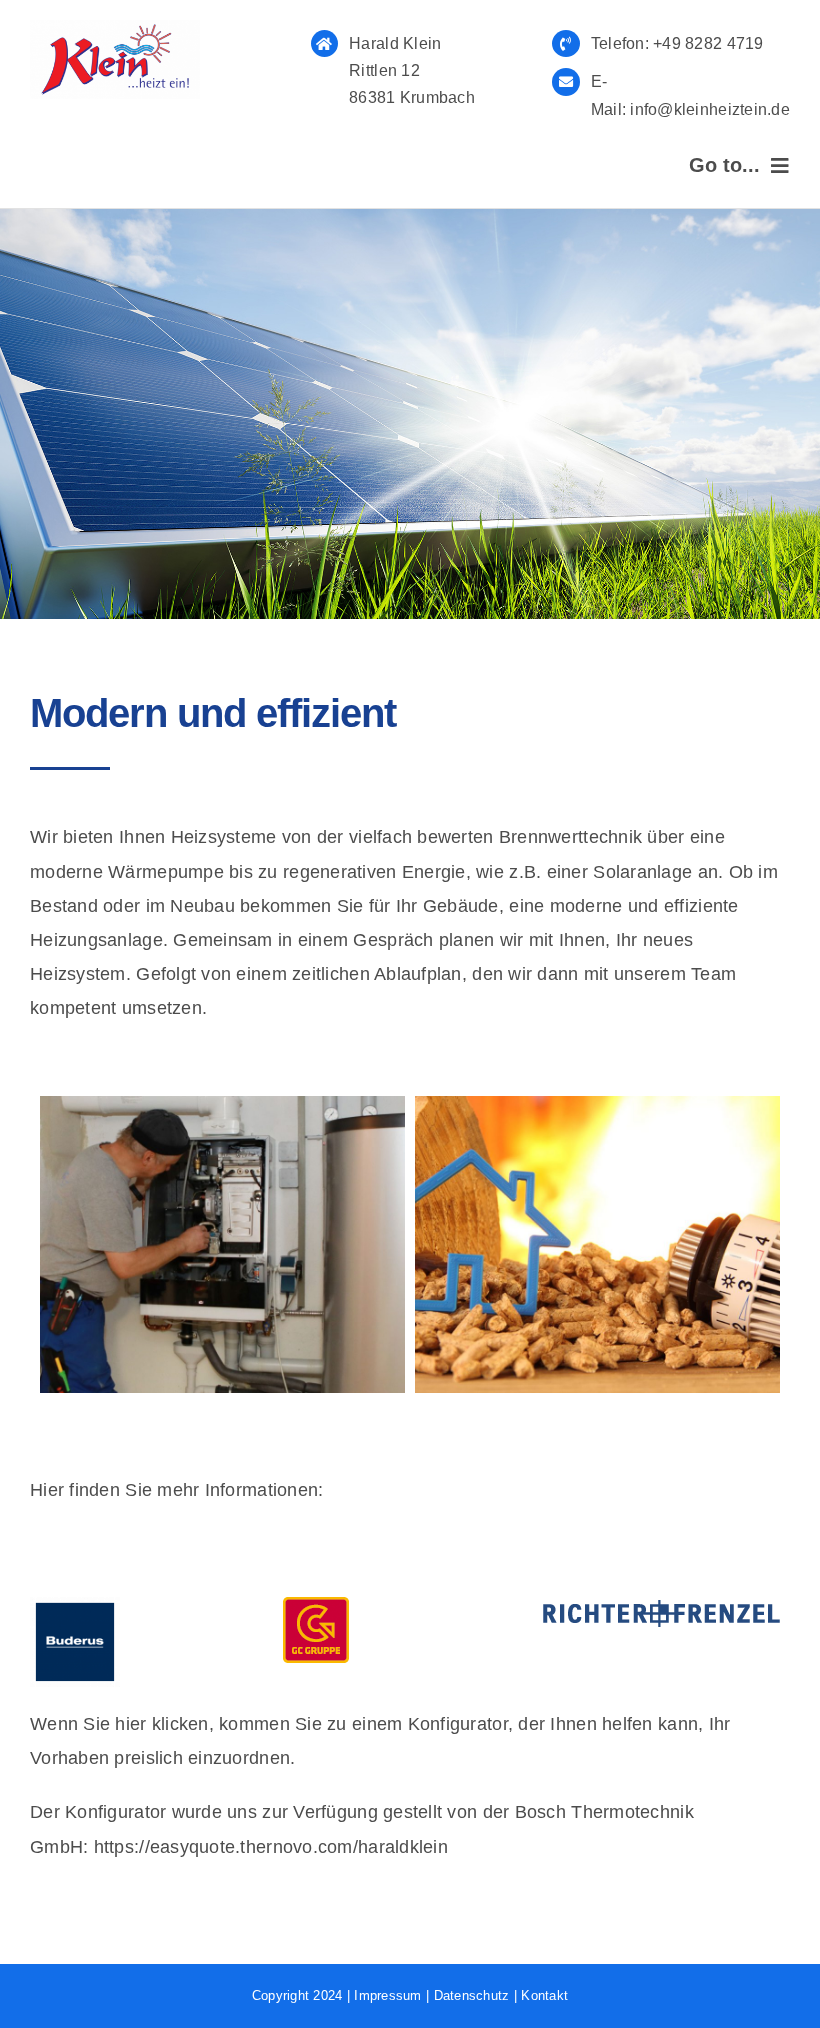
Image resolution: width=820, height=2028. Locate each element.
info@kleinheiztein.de (708, 109)
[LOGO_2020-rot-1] (115, 29)
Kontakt (544, 1995)
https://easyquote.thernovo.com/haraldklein (271, 1847)
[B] (75, 1606)
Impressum (387, 1995)
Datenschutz (472, 1995)
